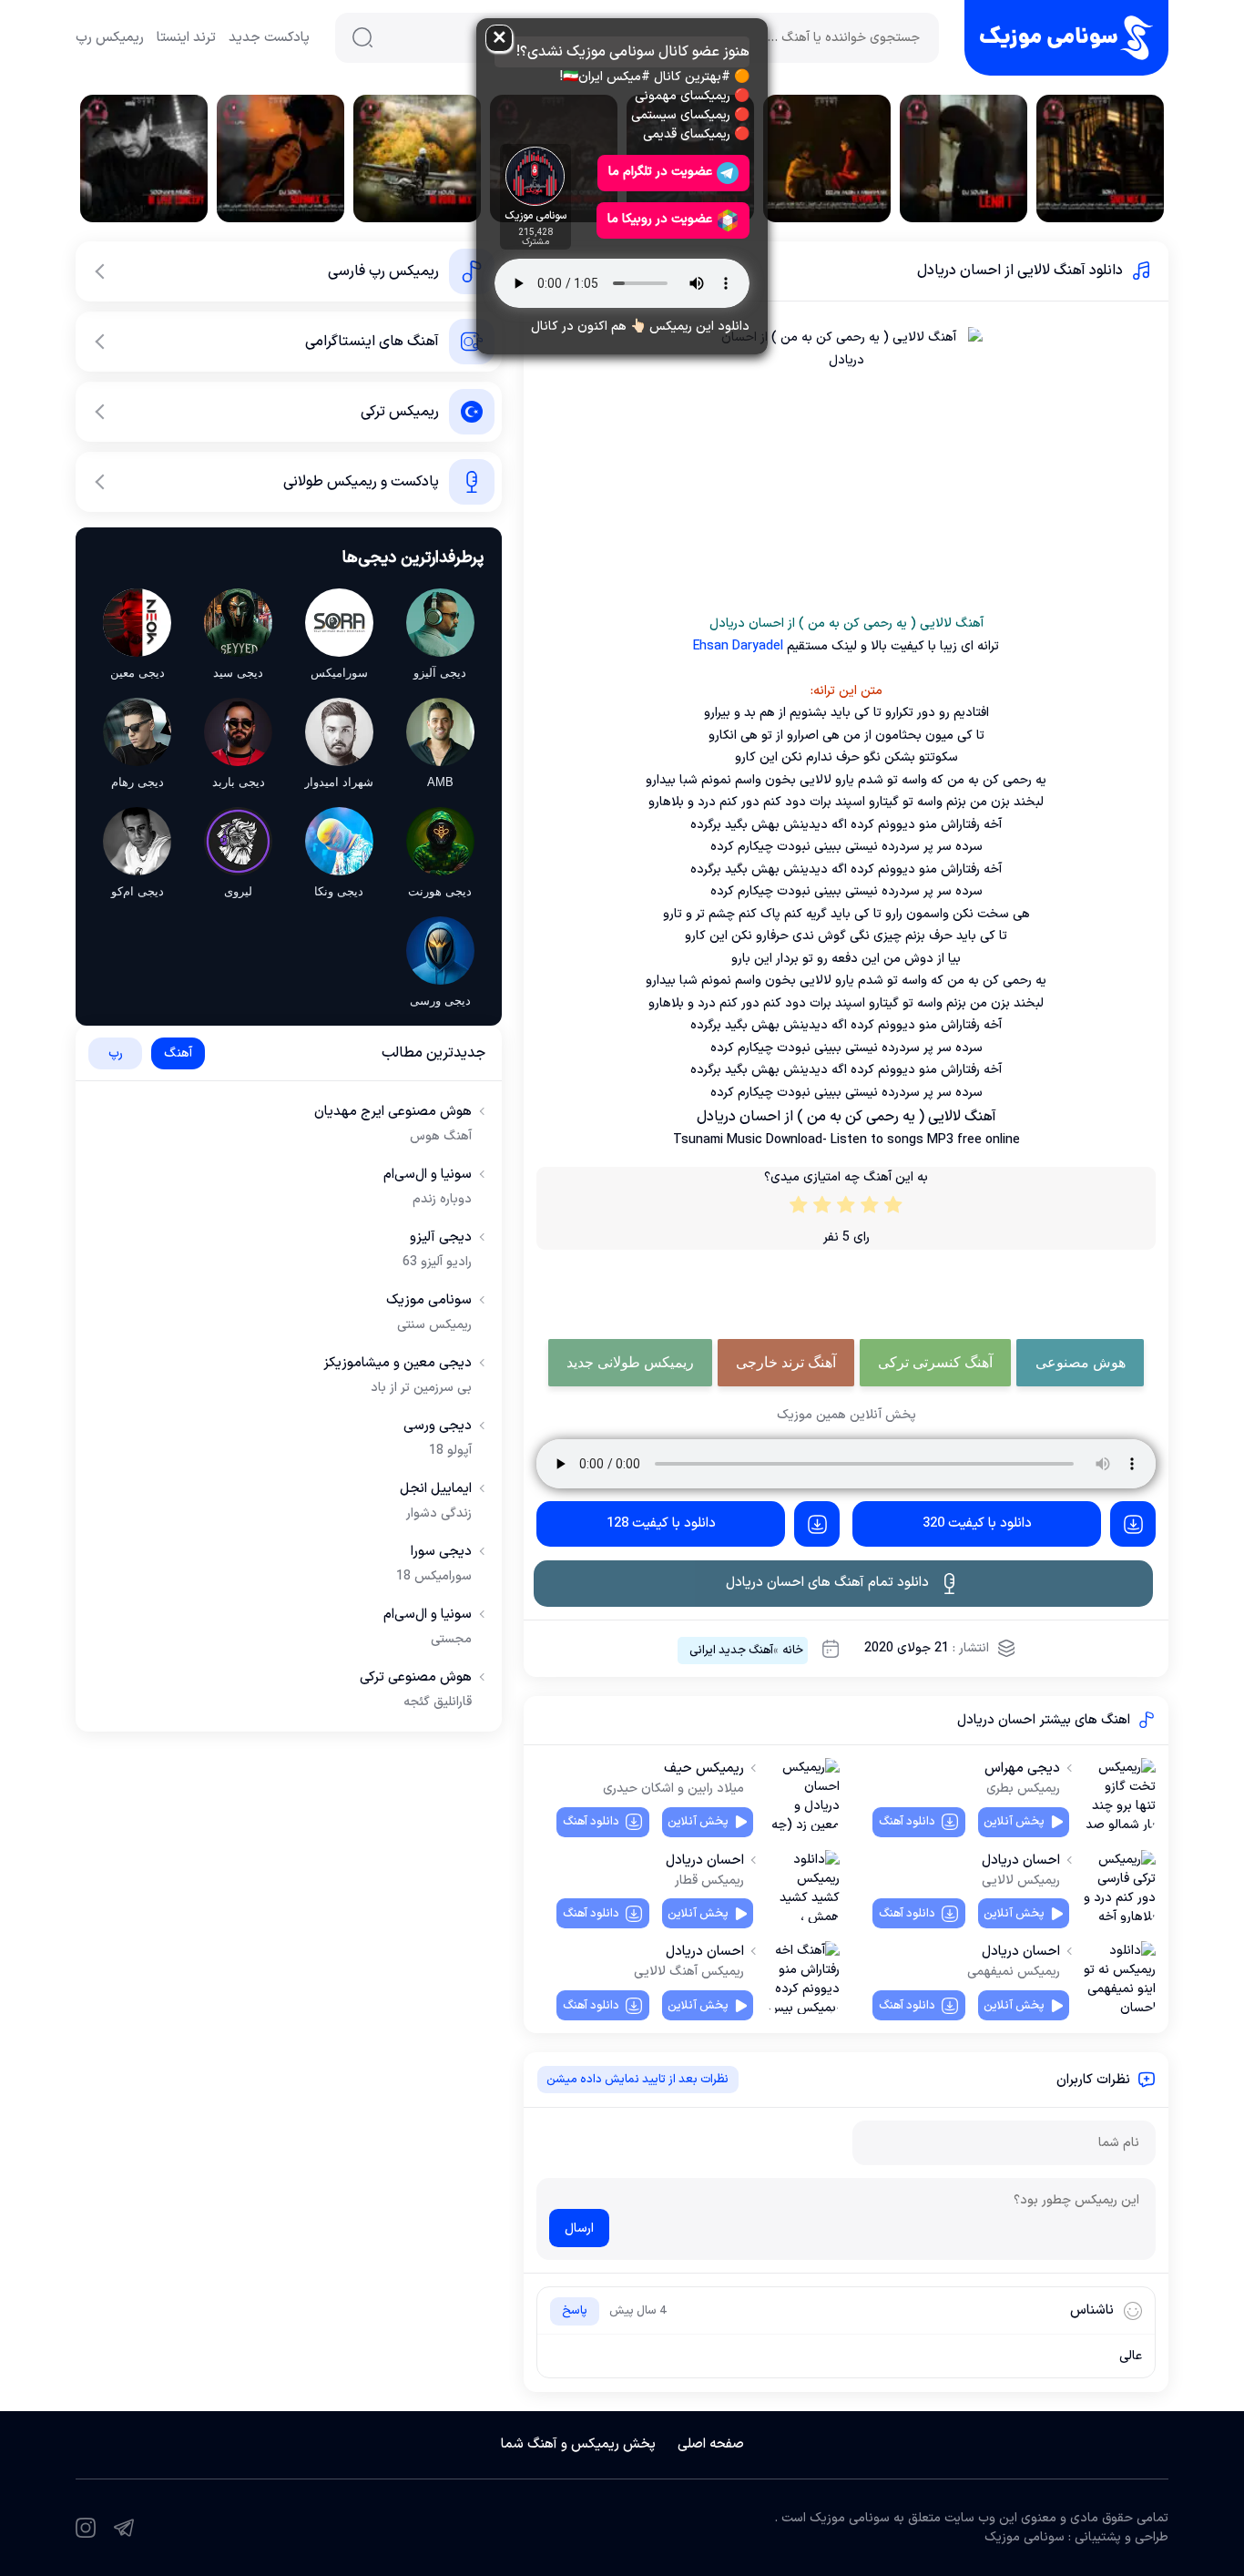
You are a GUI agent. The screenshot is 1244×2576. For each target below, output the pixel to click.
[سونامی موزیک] (1066, 38)
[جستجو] (362, 37)
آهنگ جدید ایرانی (731, 1651)
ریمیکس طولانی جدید (630, 1362)
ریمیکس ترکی (400, 412)
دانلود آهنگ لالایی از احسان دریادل (1020, 271)
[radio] (893, 1209)
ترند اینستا (186, 38)
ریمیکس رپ (110, 38)
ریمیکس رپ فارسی (383, 271)
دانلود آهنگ (907, 1822)
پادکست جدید (269, 38)
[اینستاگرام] (86, 2528)
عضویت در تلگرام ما (660, 172)
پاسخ (575, 2311)
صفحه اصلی (711, 2444)
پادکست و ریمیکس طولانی (361, 482)
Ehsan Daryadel (738, 646)
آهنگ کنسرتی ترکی (935, 1362)
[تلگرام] (124, 2528)
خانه (793, 1651)
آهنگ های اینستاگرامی (372, 342)
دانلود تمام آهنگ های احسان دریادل (827, 1583)
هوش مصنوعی (1081, 1362)
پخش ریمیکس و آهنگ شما (578, 2444)
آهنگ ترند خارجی (786, 1362)
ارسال (579, 2228)
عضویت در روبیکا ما (660, 219)
